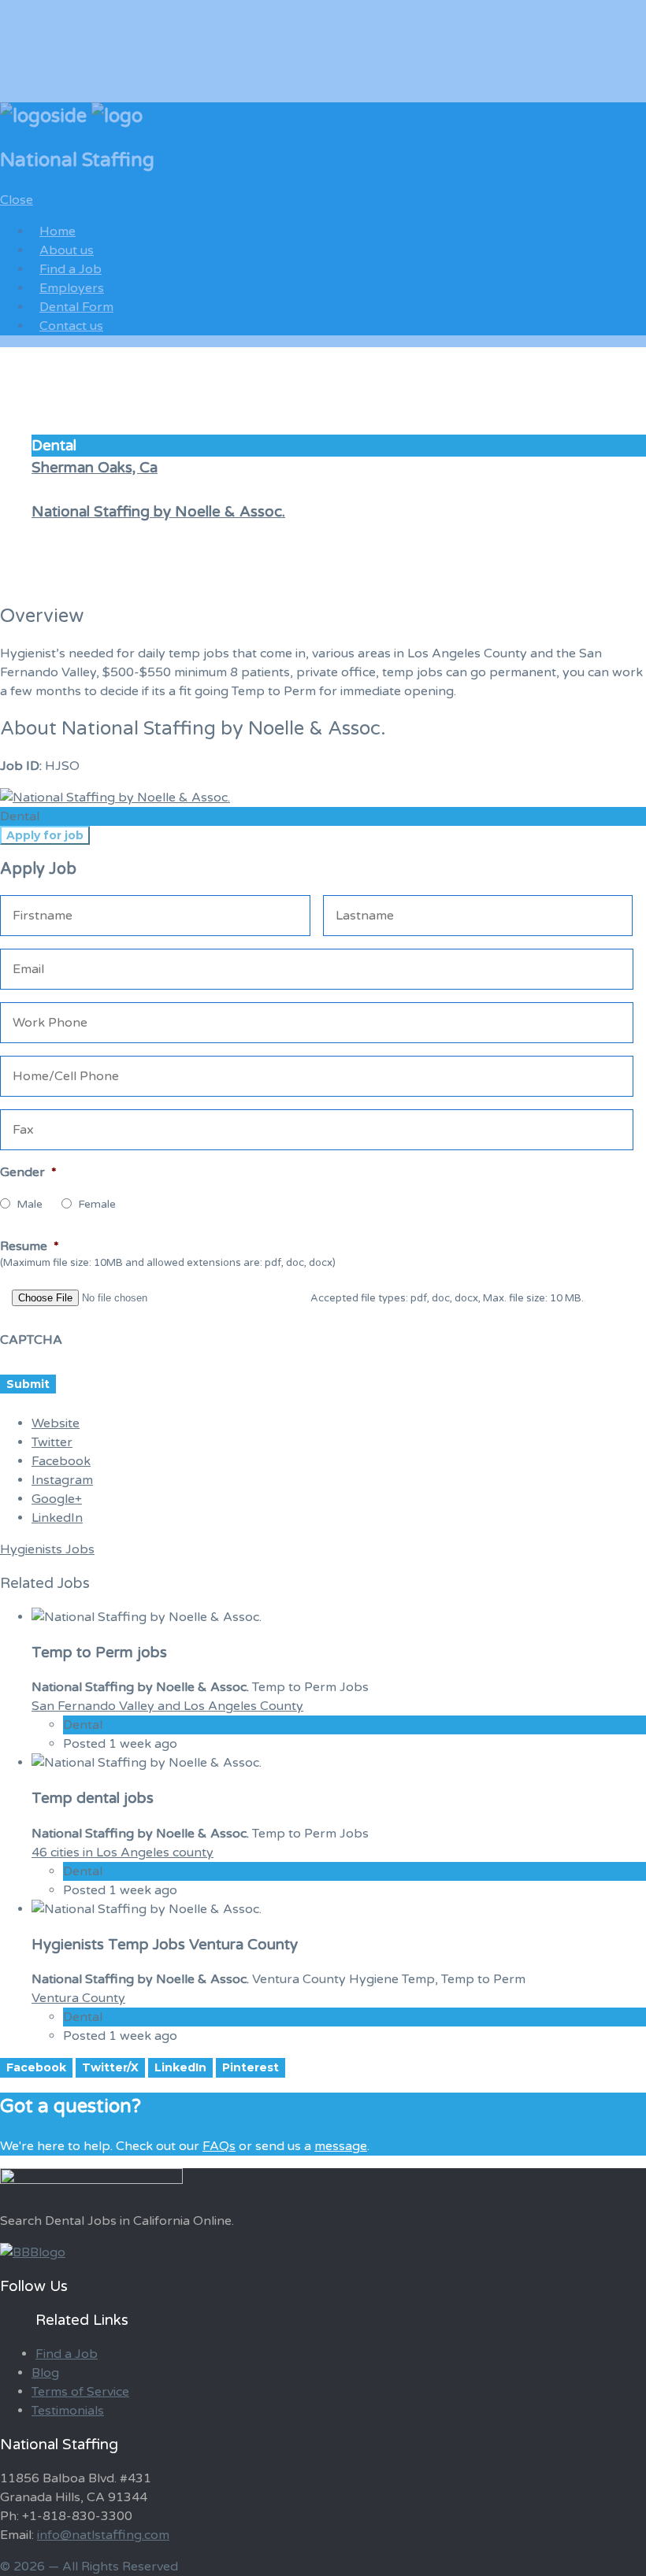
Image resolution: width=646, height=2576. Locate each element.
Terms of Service (80, 2392)
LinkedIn (57, 1518)
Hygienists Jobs (47, 1549)
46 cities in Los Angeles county (123, 1852)
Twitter (52, 1442)
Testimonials (68, 2411)
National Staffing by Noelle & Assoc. (158, 512)
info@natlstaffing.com (103, 2535)
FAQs (219, 2146)
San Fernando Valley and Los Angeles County (167, 1706)
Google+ (57, 1499)
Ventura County (78, 1998)
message (341, 2146)
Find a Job (67, 2354)
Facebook (61, 1461)
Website (56, 1423)
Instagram (62, 1480)
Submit (28, 1384)
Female (97, 1204)
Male (30, 1204)
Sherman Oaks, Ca (95, 468)
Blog (45, 2373)
